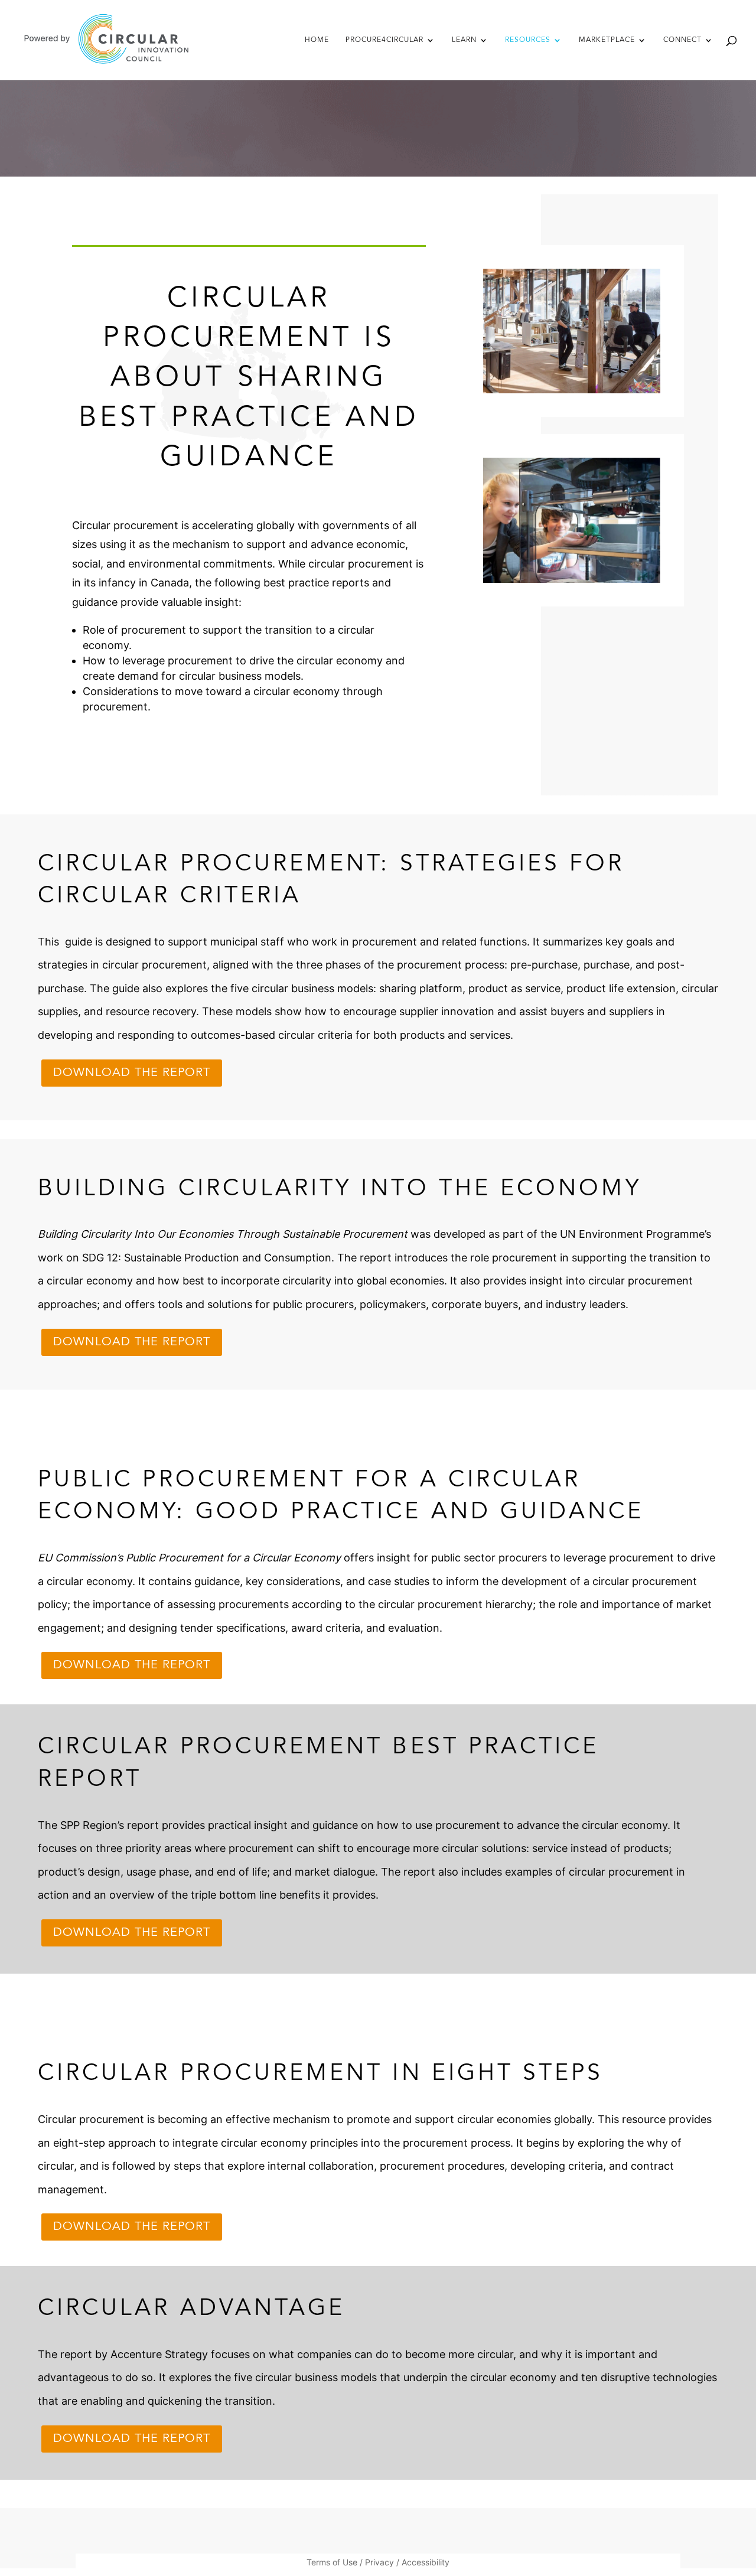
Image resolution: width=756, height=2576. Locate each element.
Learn (464, 40)
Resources (528, 40)
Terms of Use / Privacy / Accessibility (378, 2563)
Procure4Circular (384, 40)
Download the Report (132, 1073)
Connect (682, 40)
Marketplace (607, 40)
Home (317, 40)
